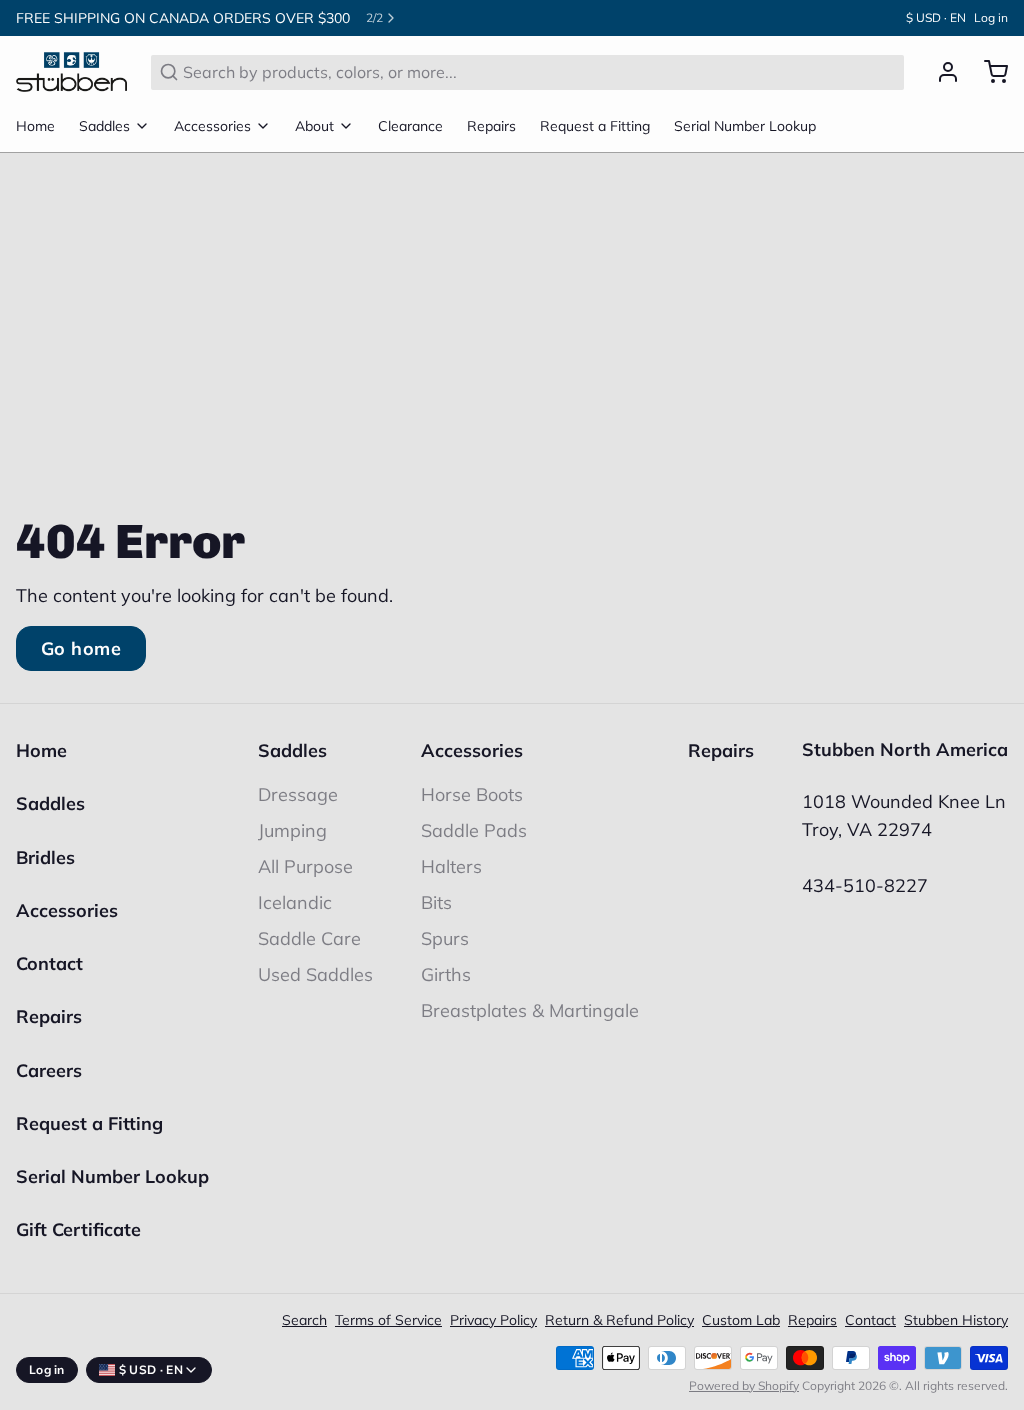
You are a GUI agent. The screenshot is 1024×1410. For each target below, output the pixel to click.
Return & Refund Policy (619, 1320)
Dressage (298, 794)
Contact (49, 963)
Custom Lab (741, 1320)
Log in (991, 17)
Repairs (491, 126)
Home (35, 126)
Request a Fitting (595, 126)
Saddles (104, 126)
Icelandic (295, 902)
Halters (451, 866)
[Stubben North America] (71, 72)
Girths (446, 974)
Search (304, 1320)
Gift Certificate (78, 1229)
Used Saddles (315, 974)
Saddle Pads (474, 830)
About (314, 126)
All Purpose (305, 866)
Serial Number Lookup (745, 126)
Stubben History (956, 1320)
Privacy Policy (493, 1320)
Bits (436, 902)
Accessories (212, 126)
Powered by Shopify (744, 1385)
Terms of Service (388, 1320)
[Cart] (988, 72)
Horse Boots (472, 794)
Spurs (445, 938)
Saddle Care (309, 938)
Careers (49, 1070)
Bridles (45, 857)
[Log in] (940, 72)
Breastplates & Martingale (530, 1010)
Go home (81, 648)
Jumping (292, 830)
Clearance (410, 126)
